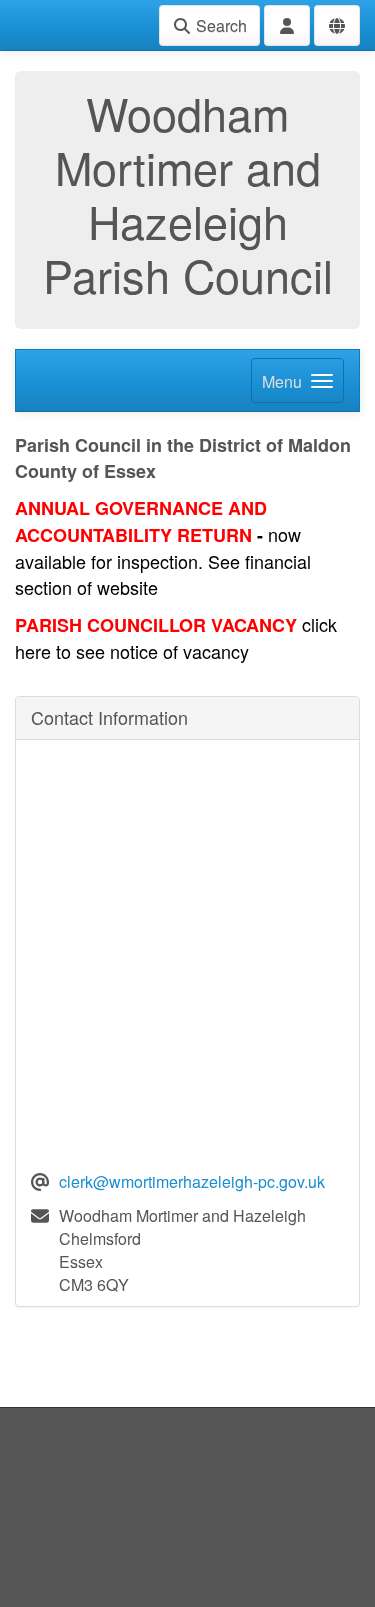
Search (219, 25)
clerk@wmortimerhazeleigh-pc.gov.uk (192, 1181)
